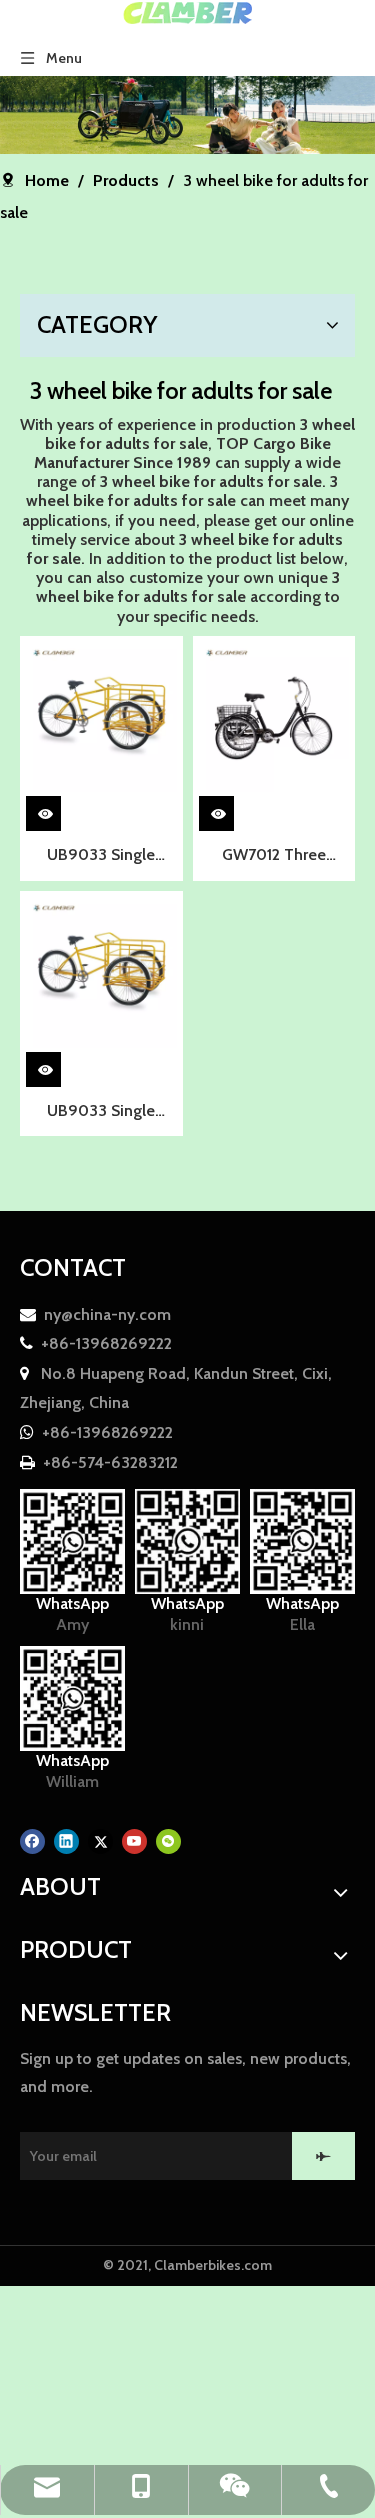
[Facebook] (32, 1840)
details (59, 809)
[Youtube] (134, 1840)
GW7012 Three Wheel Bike (274, 857)
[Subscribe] (323, 2156)
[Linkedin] (66, 1840)
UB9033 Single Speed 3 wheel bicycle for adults (101, 1113)
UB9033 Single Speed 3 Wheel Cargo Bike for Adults (101, 857)
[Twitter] (100, 1840)
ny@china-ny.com (107, 1314)
